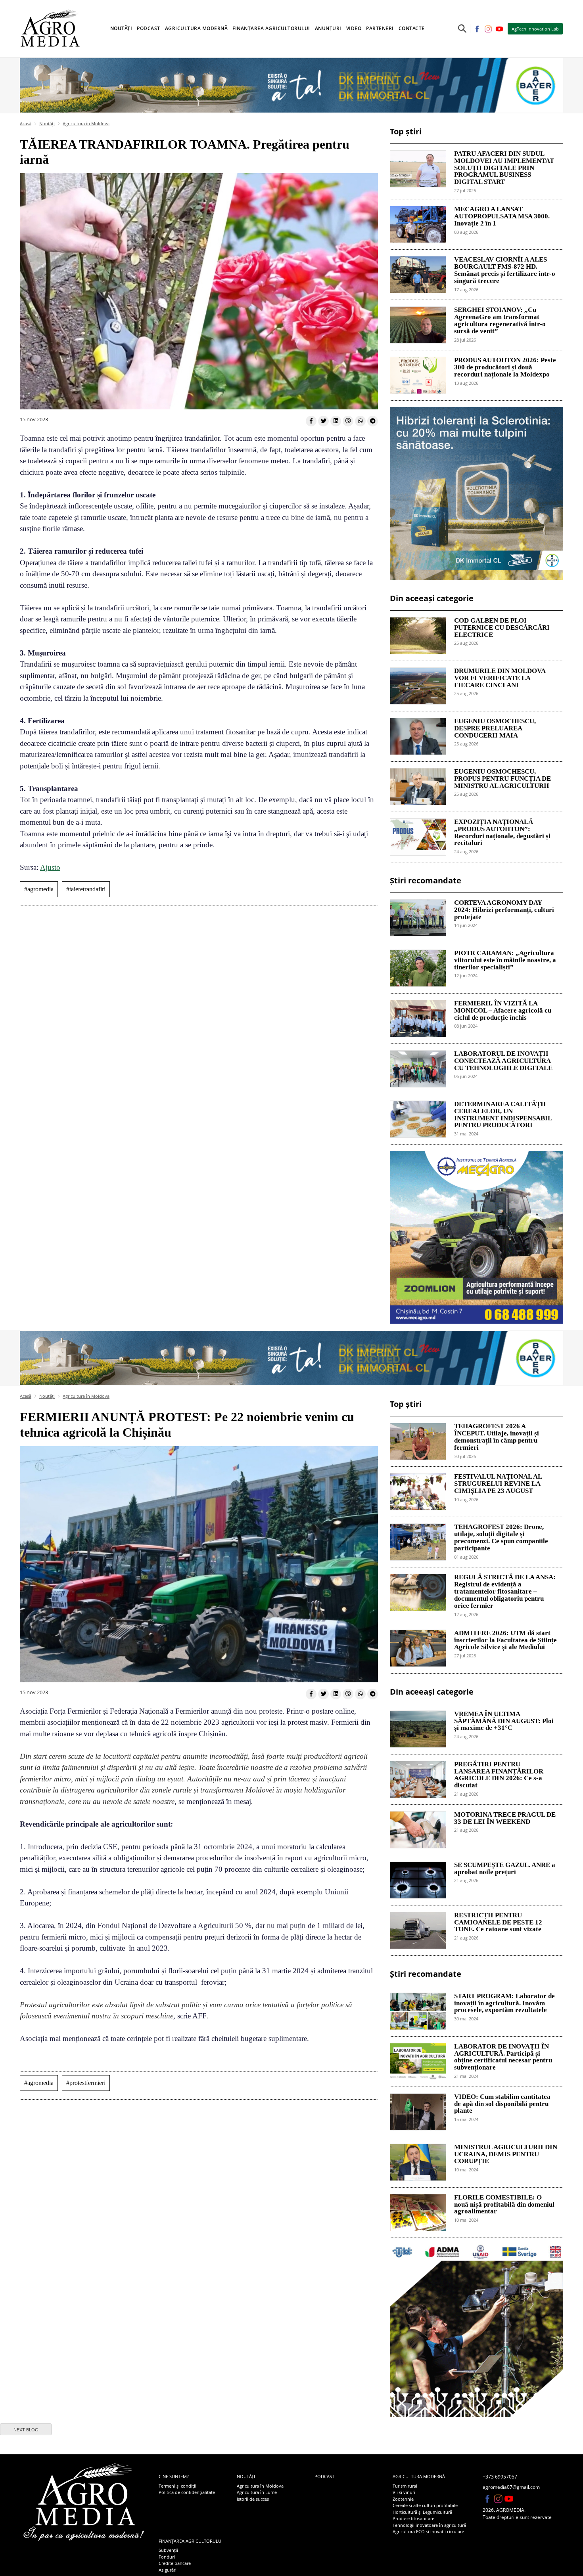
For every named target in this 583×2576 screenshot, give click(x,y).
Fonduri (167, 2557)
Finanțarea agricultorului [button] (271, 28)
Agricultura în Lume (257, 2492)
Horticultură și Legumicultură (422, 2512)
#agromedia (39, 889)
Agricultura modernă (419, 2476)
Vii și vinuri (404, 2492)
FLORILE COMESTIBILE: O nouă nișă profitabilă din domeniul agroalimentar (504, 2205)
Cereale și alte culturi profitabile (425, 2505)
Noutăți (47, 123)
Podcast (149, 28)
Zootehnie (403, 2499)
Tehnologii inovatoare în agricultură (429, 2525)
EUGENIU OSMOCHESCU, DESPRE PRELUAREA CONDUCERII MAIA (495, 728)
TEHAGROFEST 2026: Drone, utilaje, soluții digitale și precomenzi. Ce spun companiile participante (501, 1537)
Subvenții (168, 2550)
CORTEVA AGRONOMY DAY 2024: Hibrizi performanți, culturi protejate (504, 910)
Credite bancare (175, 2563)
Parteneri (380, 28)
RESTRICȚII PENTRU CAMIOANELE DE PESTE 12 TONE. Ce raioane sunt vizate (498, 1922)
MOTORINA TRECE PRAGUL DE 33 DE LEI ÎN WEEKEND (505, 1818)
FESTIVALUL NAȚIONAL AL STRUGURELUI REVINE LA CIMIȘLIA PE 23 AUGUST (498, 1484)
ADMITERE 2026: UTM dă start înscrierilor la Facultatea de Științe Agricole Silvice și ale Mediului (505, 1640)
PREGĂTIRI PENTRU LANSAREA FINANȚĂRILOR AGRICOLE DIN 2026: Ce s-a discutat (499, 1775)
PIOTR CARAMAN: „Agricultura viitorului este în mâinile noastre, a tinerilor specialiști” (505, 960)
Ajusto (50, 867)
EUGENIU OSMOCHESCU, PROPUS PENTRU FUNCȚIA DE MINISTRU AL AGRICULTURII (502, 779)
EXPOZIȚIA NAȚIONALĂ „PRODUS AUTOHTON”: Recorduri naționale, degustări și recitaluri (502, 832)
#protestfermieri (86, 2083)
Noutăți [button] (121, 28)
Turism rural (405, 2486)
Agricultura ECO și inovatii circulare (428, 2531)
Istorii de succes (253, 2499)
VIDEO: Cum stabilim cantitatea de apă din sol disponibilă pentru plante (502, 2104)
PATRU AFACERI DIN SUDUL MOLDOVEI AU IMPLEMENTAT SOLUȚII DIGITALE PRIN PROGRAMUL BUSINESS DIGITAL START (504, 168)
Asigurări (168, 2570)
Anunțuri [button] (328, 28)
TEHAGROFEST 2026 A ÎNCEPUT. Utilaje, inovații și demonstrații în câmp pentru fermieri (497, 1437)
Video (354, 28)
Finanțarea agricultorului (191, 2541)
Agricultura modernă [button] (197, 28)
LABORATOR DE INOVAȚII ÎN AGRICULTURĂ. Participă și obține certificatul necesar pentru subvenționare (503, 2057)
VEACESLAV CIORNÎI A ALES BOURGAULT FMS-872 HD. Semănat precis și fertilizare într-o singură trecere (505, 270)
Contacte (412, 28)
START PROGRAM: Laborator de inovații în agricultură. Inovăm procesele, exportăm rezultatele (504, 2003)
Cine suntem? (174, 2476)
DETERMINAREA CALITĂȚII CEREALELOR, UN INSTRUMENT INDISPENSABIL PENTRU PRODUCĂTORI (503, 1115)
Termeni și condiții (177, 2486)
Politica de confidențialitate (187, 2492)
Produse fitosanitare (413, 2518)
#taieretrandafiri (86, 889)
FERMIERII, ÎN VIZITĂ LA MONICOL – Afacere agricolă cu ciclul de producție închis (503, 1011)
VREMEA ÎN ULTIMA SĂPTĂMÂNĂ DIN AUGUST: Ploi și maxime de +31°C (504, 1721)
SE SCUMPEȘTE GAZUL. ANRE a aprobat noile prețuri (505, 1869)
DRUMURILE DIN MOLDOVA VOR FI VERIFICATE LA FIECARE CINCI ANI (500, 678)
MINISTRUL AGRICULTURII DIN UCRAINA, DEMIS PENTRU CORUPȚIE (506, 2154)
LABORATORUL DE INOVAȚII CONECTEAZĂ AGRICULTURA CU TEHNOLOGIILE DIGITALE (503, 1061)
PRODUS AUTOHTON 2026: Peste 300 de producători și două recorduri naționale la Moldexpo (505, 367)
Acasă (26, 123)
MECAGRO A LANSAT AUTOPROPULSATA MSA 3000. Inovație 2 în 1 (502, 216)
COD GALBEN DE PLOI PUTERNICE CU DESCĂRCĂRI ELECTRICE (502, 628)
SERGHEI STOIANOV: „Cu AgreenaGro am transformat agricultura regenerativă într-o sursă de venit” (500, 320)
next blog (26, 2430)
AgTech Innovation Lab (535, 29)
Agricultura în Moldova (86, 123)
